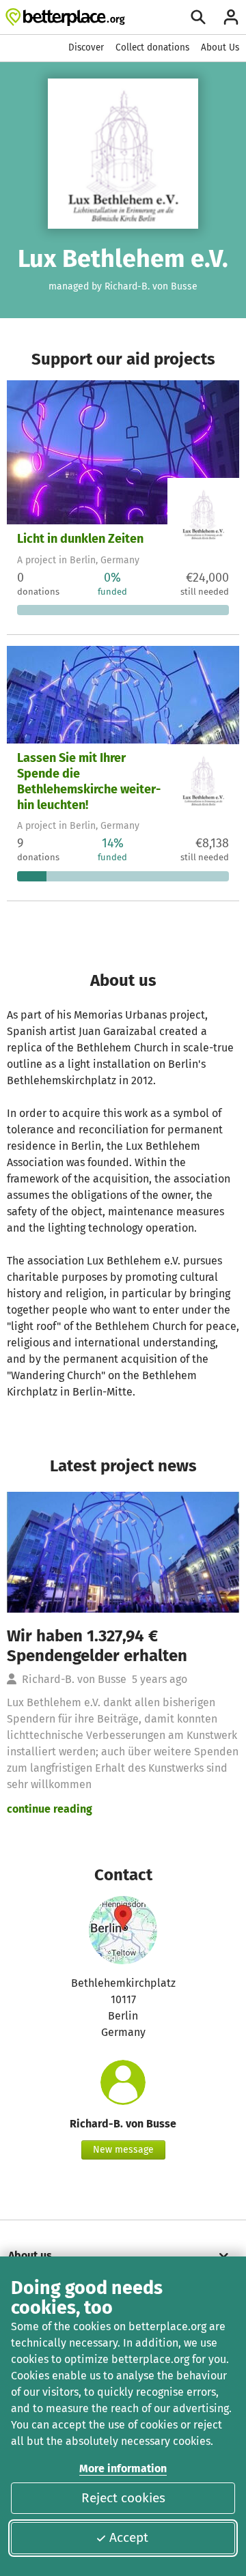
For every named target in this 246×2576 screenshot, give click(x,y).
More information (123, 2468)
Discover (86, 47)
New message (123, 2150)
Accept (129, 2537)
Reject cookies (123, 2498)
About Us (220, 47)
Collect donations (152, 47)
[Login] (231, 17)
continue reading (50, 1809)
